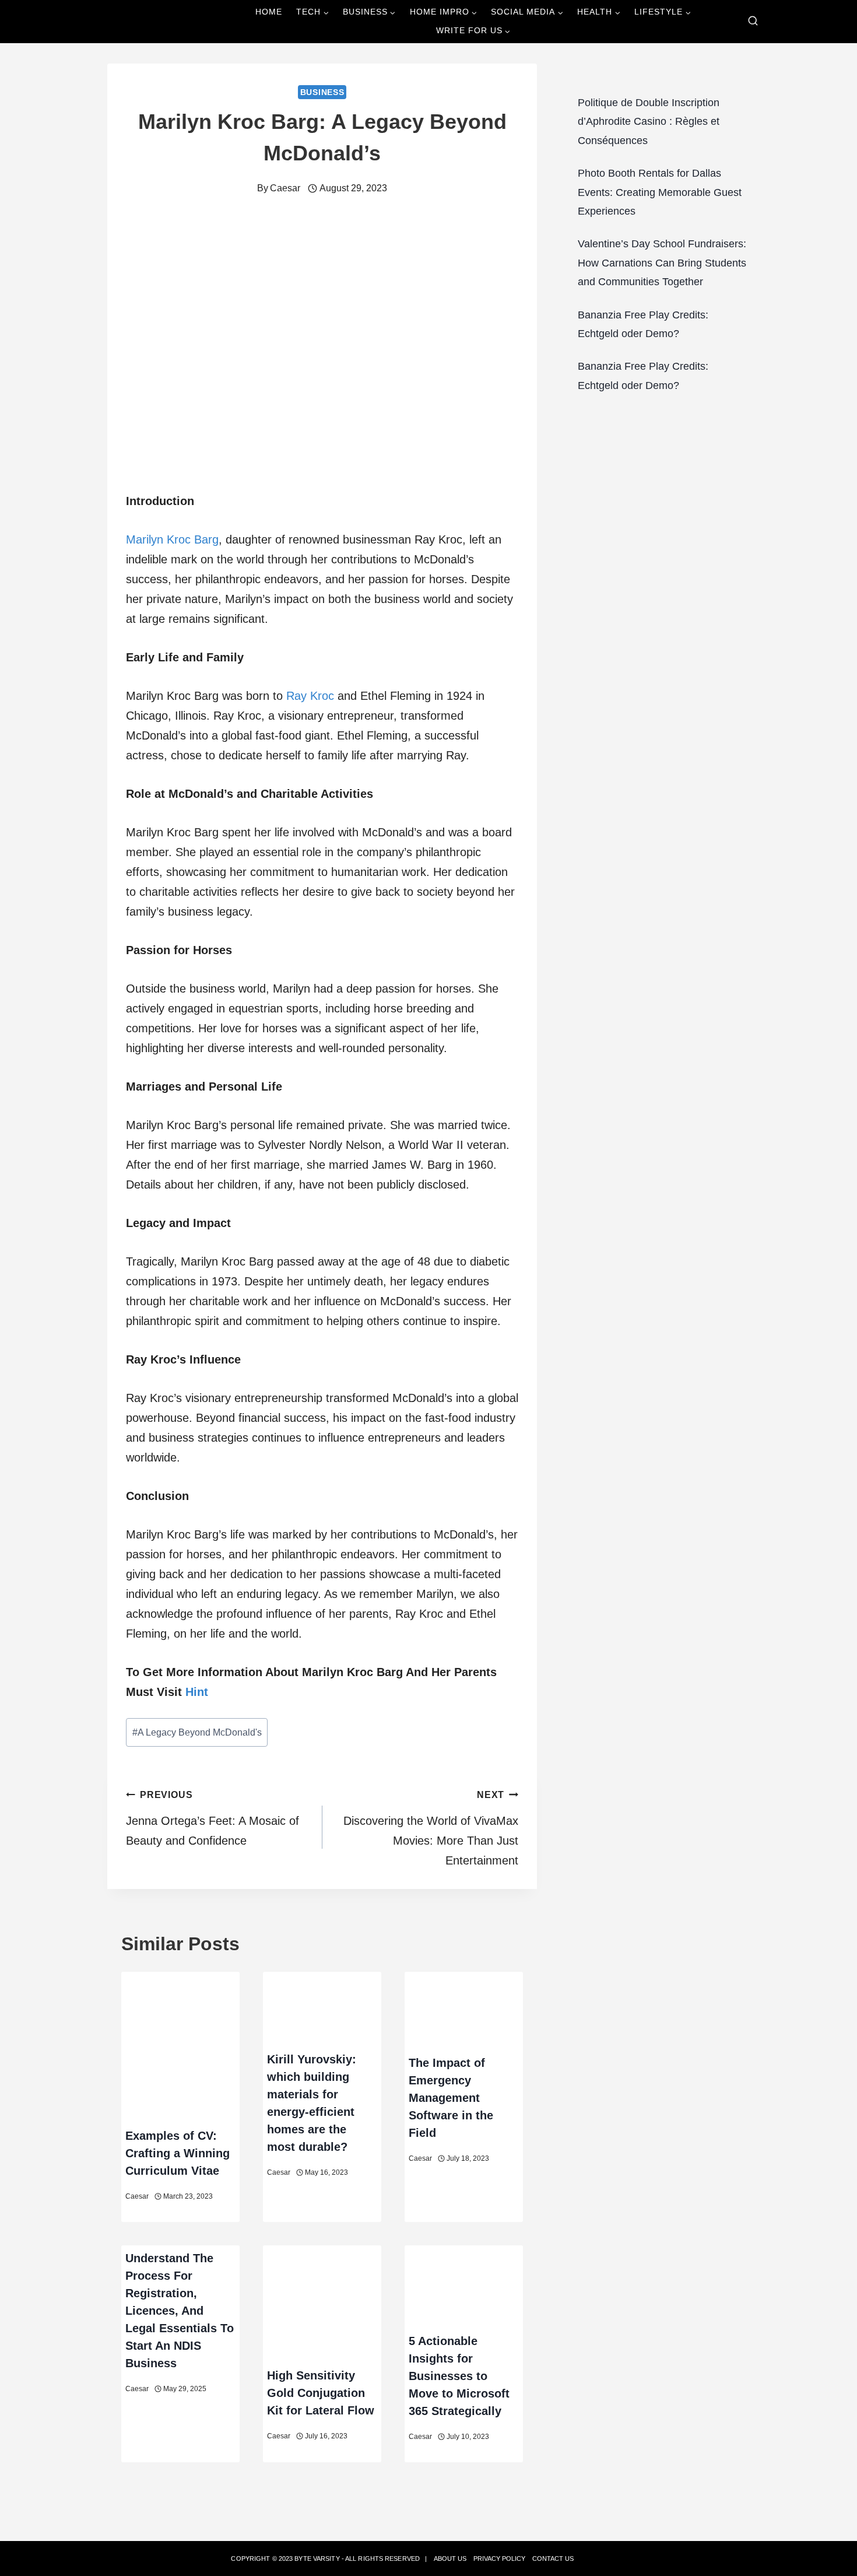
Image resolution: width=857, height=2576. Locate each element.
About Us (450, 2559)
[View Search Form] (753, 21)
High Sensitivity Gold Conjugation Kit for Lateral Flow (321, 2393)
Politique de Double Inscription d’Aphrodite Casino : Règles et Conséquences (649, 122)
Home (269, 12)
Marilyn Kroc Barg (172, 539)
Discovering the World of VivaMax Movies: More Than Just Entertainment (431, 1828)
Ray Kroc (310, 696)
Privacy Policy (499, 2559)
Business (322, 92)
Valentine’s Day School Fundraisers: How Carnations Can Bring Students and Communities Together (662, 263)
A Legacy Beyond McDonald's (197, 1732)
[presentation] (180, 2047)
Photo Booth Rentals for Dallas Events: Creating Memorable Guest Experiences (660, 192)
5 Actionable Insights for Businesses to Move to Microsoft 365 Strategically (459, 2376)
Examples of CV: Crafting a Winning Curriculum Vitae (178, 2153)
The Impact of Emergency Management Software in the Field (451, 2098)
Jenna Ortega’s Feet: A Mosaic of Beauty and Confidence (213, 1818)
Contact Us (553, 2559)
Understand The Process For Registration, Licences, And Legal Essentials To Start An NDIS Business (180, 2311)
